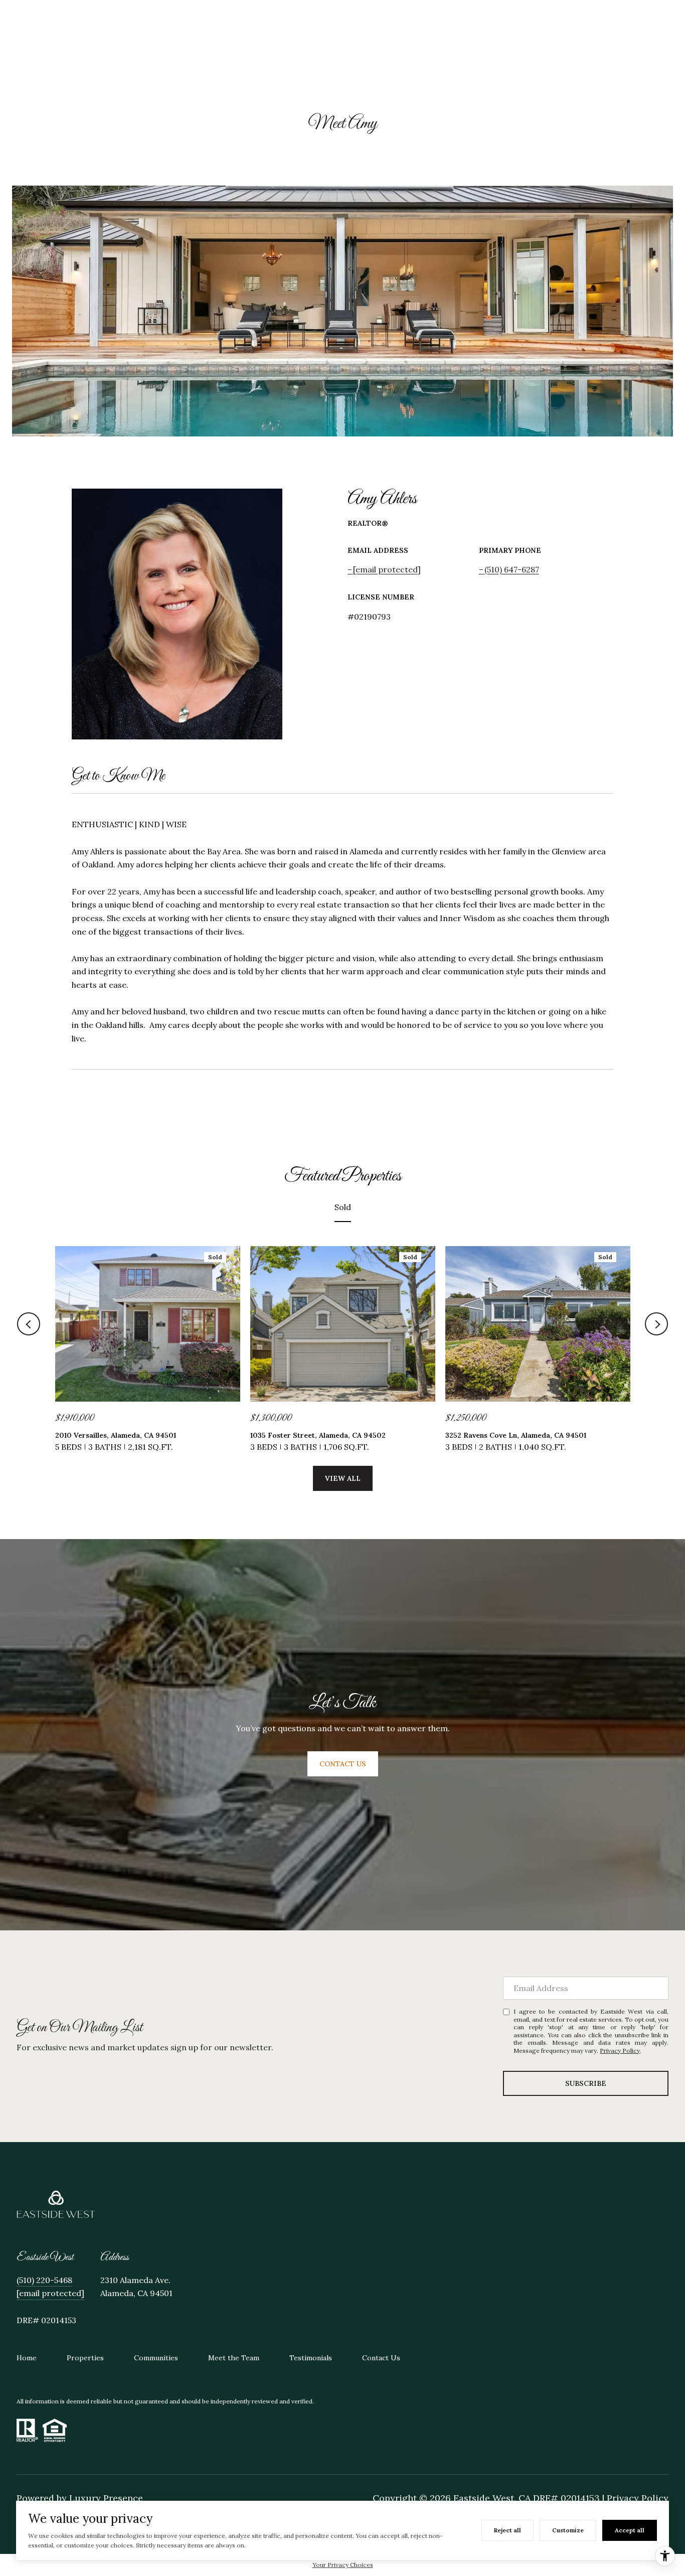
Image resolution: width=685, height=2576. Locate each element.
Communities (156, 2358)
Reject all (507, 2530)
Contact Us (381, 2358)
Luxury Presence (106, 2498)
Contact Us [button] (343, 1764)
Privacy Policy (620, 2051)
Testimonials (311, 2358)
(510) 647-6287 (512, 569)
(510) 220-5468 (44, 2280)
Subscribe (586, 2083)
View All (343, 1478)
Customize (568, 2530)
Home (27, 2358)
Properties (85, 2358)
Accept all (630, 2530)
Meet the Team (234, 2358)
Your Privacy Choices (343, 2565)
